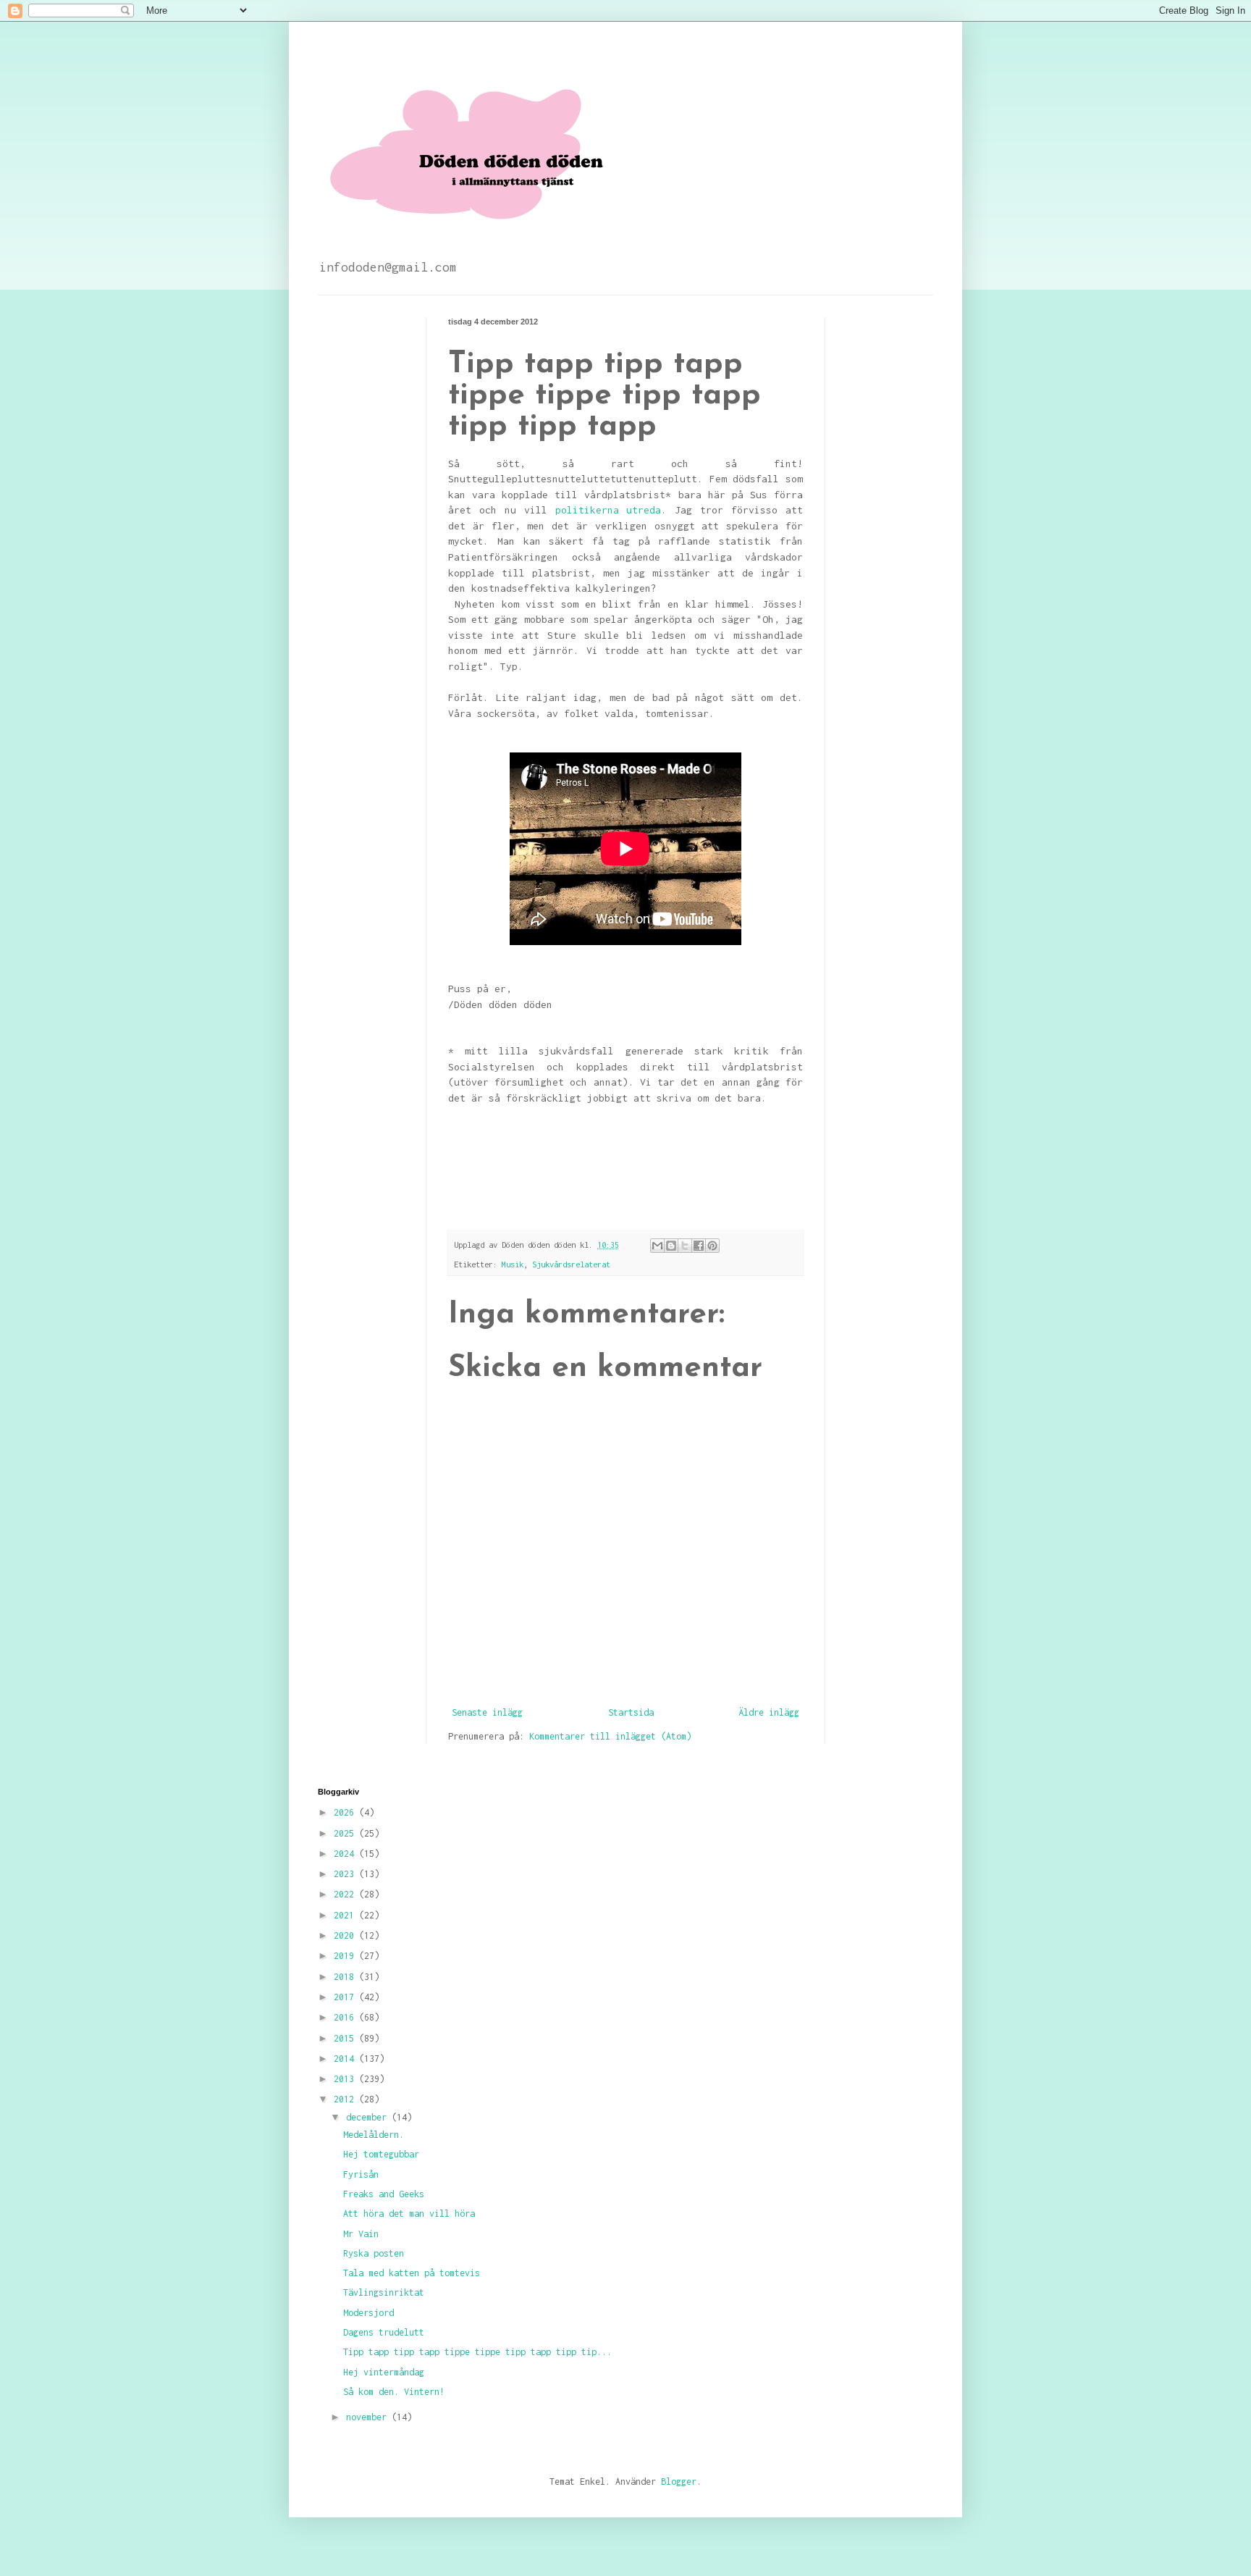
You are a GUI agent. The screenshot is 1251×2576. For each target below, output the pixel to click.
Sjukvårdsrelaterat (571, 1264)
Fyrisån (361, 2174)
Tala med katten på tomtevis (412, 2273)
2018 (346, 1977)
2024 (346, 1854)
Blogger (679, 2481)
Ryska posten (374, 2253)
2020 (346, 1935)
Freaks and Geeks (384, 2194)
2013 (346, 2079)
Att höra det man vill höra (409, 2214)
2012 (346, 2099)
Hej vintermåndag (384, 2372)
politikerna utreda (608, 510)
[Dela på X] (685, 1246)
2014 (346, 2059)
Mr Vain (361, 2234)
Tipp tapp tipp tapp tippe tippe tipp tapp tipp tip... (477, 2352)
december (369, 2117)
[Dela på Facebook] (699, 1246)
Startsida (631, 1712)
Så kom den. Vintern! (394, 2392)
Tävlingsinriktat (384, 2292)
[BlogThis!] (671, 1246)
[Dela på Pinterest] (712, 1246)
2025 (346, 1833)
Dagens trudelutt (384, 2332)
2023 (346, 1874)
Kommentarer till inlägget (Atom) (610, 1736)
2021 (346, 1915)
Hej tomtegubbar (381, 2154)
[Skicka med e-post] (657, 1246)
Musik (513, 1264)
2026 (346, 1812)
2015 (346, 2038)
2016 (346, 2017)
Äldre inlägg (769, 1712)
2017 (346, 1997)
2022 (346, 1894)
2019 (346, 1956)
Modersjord (368, 2313)
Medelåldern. (374, 2135)
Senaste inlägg (487, 1712)
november (369, 2417)
